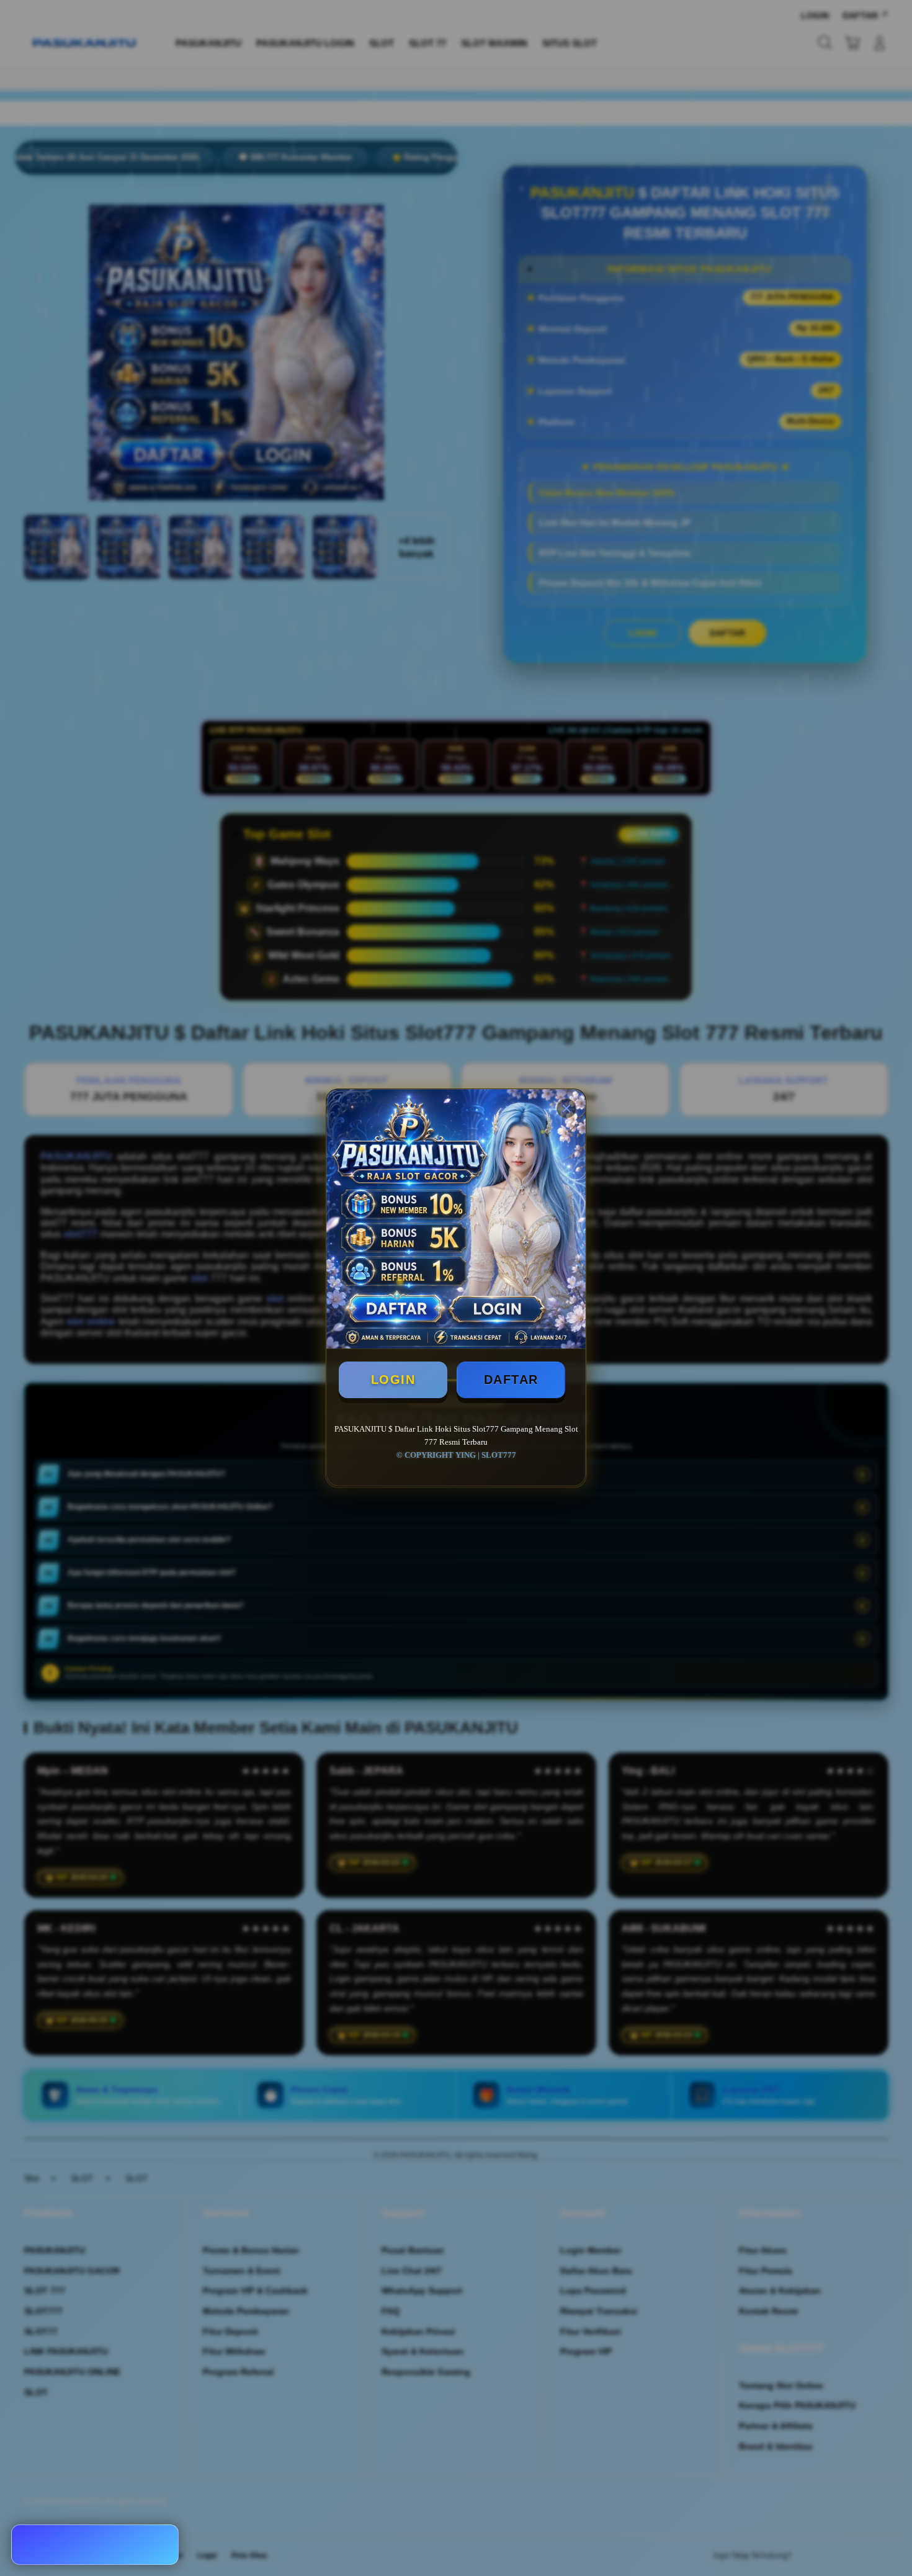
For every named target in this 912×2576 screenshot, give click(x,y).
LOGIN (393, 1380)
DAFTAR (511, 1380)
